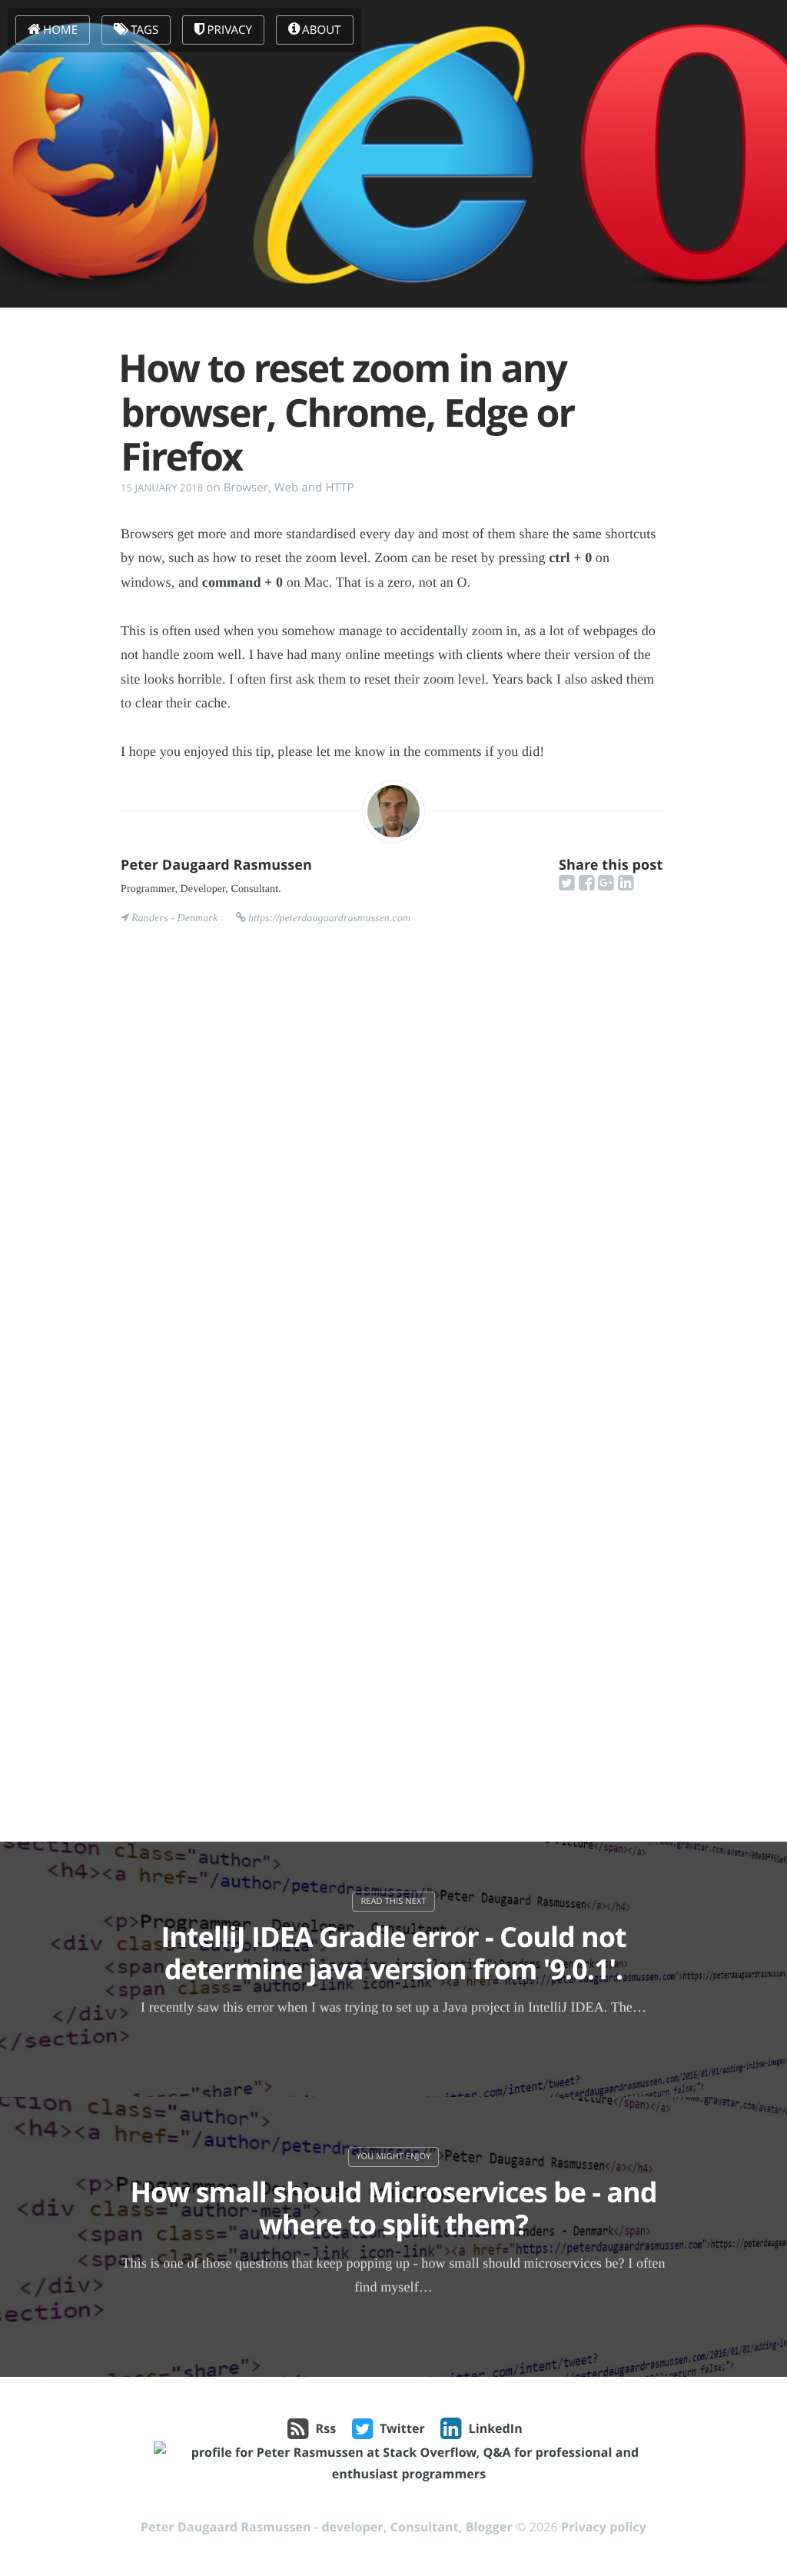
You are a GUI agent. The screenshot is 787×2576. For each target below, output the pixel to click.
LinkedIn (496, 2428)
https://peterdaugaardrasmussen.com (329, 919)
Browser (246, 488)
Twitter (402, 2428)
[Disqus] (393, 1179)
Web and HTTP (314, 488)
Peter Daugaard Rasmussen (216, 865)
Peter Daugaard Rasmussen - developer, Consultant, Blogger (327, 2527)
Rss (326, 2428)
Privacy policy (604, 2527)
